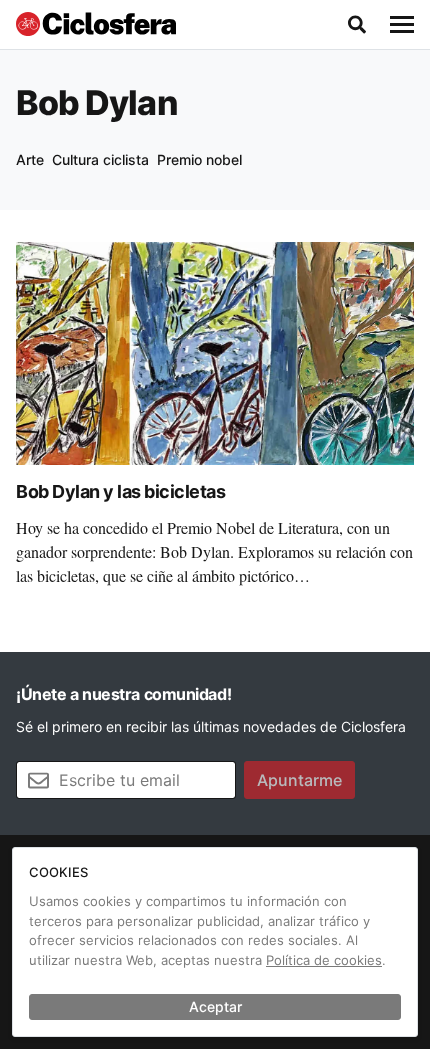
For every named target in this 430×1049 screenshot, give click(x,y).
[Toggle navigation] (402, 25)
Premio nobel (199, 159)
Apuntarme (299, 780)
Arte (30, 159)
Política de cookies (324, 960)
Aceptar (215, 1006)
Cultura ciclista (100, 159)
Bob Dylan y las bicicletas (120, 491)
